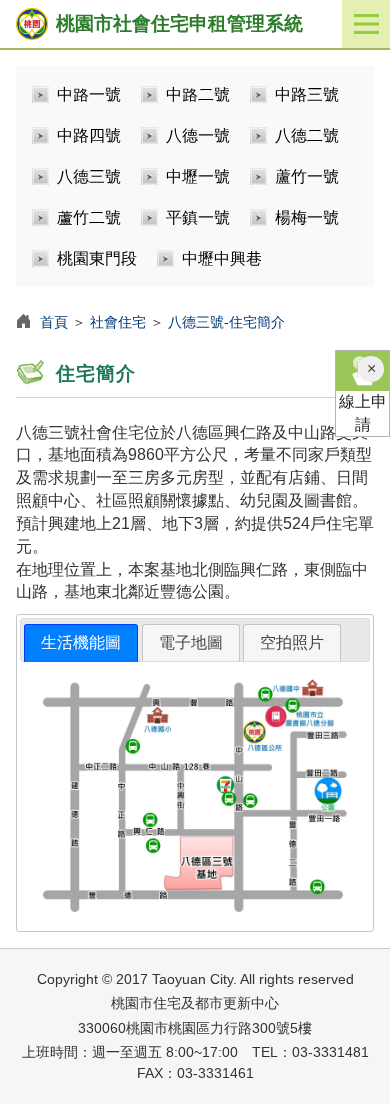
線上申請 (363, 413)
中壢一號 (198, 176)
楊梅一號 (307, 217)
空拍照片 (292, 642)
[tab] (81, 643)
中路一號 (89, 94)
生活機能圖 (81, 642)
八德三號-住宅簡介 (226, 322)
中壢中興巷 (222, 258)
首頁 (54, 322)
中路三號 (307, 94)
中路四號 (89, 135)
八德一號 (198, 135)
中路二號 (198, 94)
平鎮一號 (198, 217)
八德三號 (89, 176)
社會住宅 (118, 322)
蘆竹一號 (307, 176)
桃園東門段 (97, 258)
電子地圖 (191, 642)
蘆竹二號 (89, 217)
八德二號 (307, 135)
